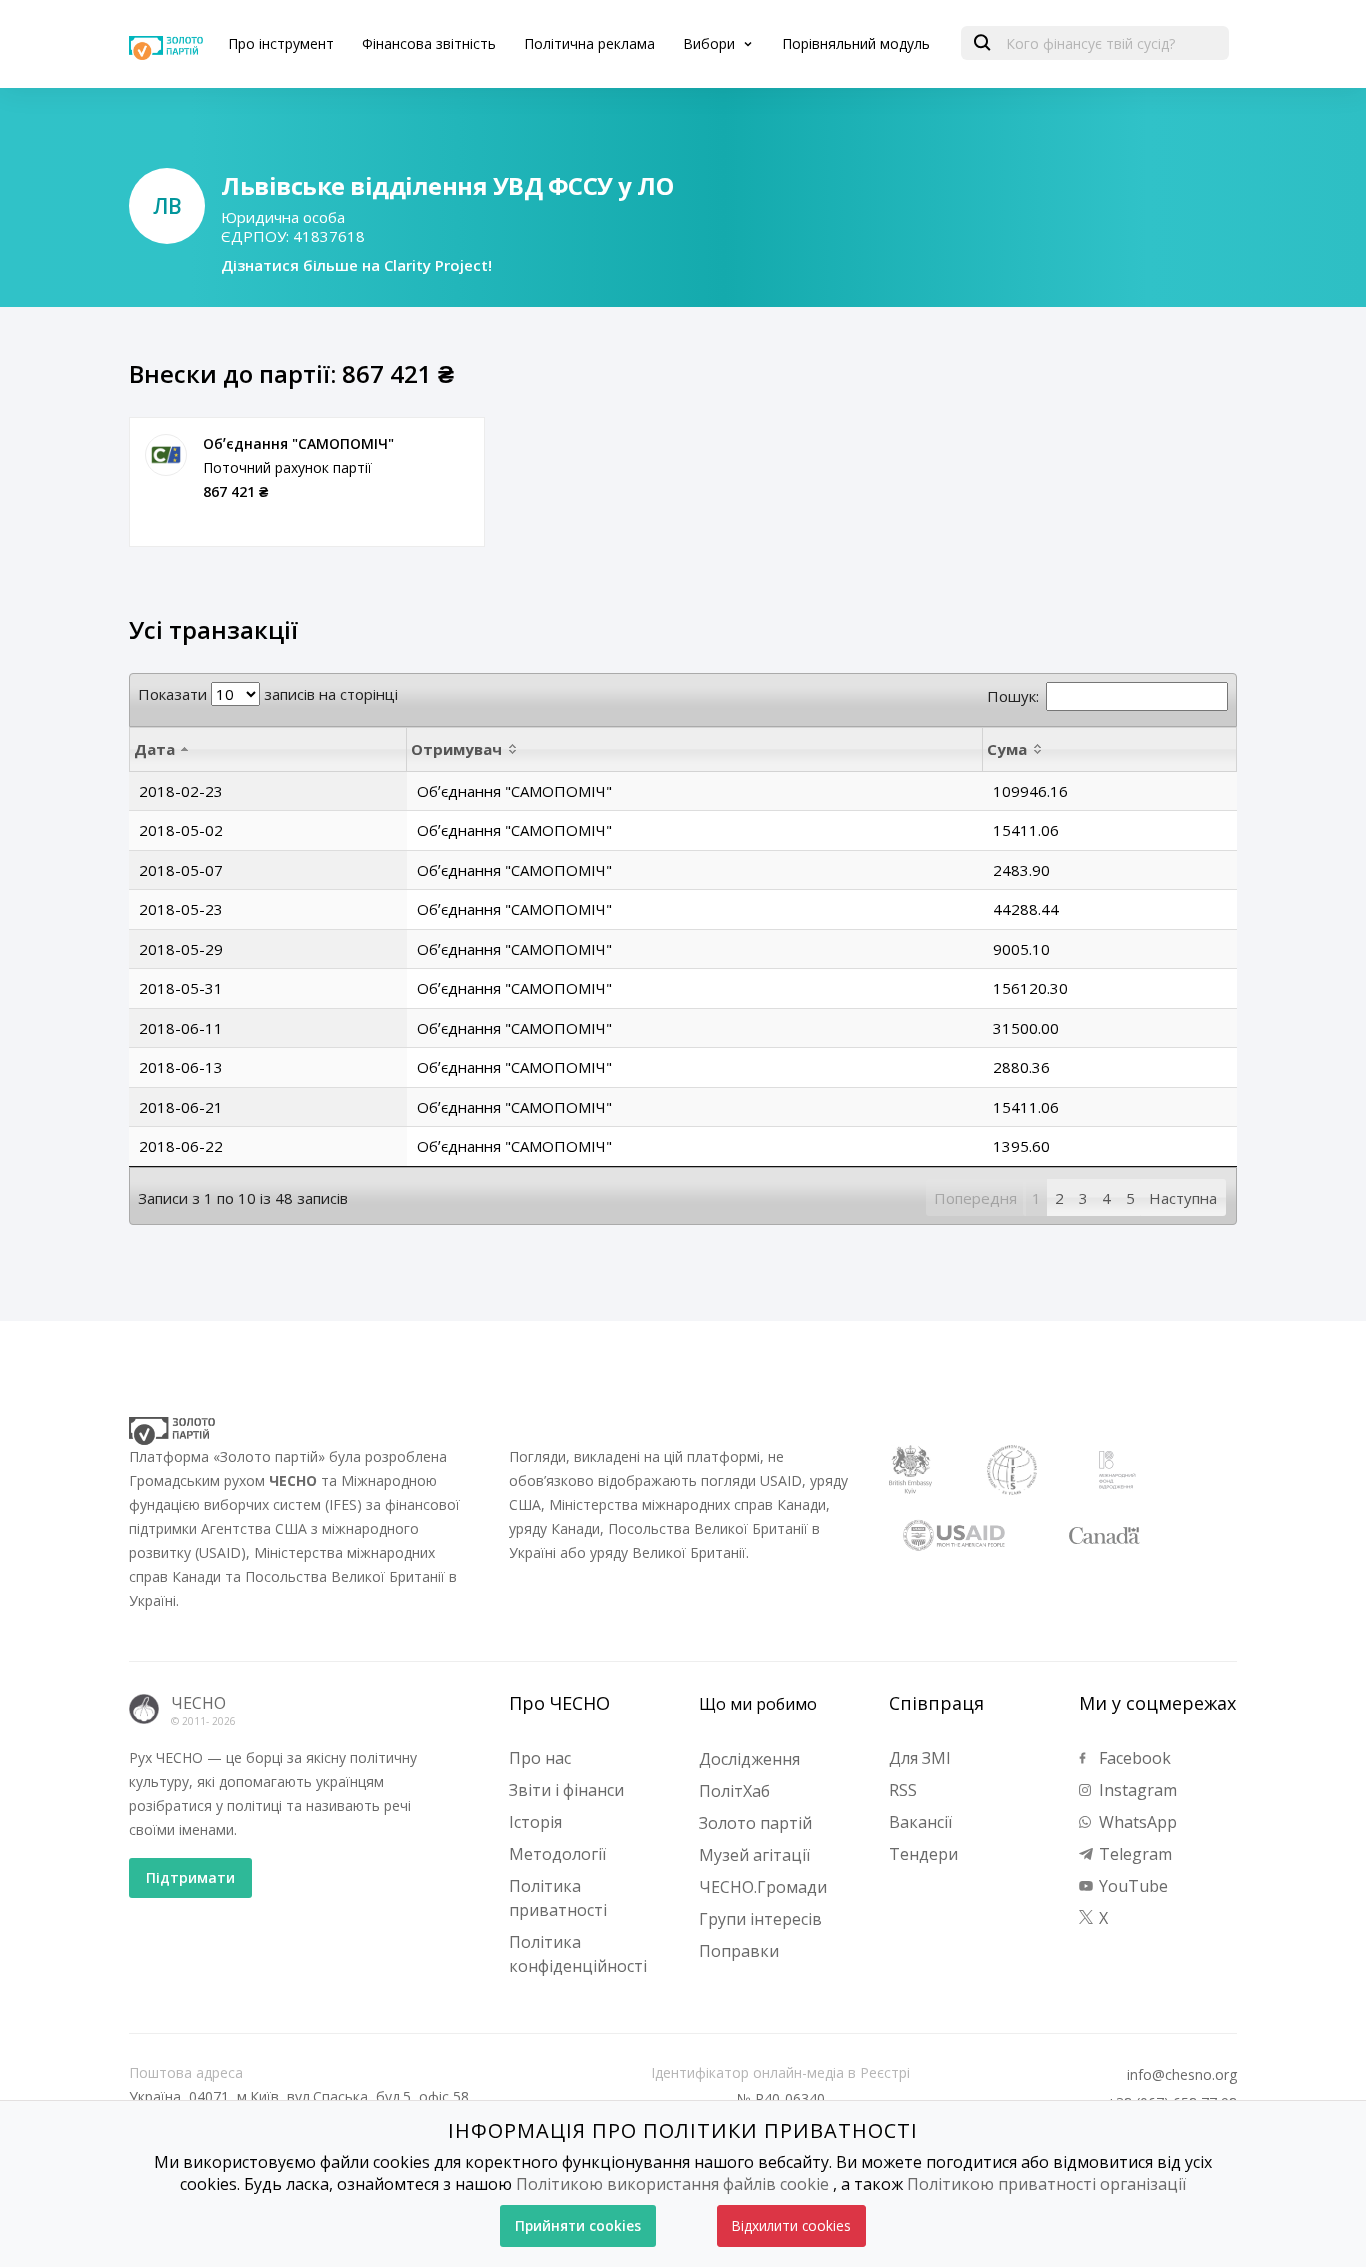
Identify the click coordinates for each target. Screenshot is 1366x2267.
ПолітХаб (734, 1791)
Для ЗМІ (920, 1758)
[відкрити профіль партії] (166, 455)
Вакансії (920, 1822)
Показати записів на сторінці (268, 694)
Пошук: (1013, 696)
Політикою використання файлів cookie (672, 2184)
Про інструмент (281, 43)
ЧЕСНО (198, 1703)
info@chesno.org (1182, 2075)
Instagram (1136, 1790)
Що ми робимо (758, 1704)
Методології (557, 1854)
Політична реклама (589, 43)
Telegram (1133, 1854)
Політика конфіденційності (578, 1954)
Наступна (1183, 1198)
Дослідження (749, 1759)
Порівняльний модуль (856, 43)
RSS (903, 1790)
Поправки (739, 1951)
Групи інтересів (760, 1919)
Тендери (923, 1854)
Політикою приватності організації (1046, 2184)
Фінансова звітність (429, 43)
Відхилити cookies (791, 2225)
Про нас (540, 1758)
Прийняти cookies (578, 2225)
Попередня (975, 1198)
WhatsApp (1136, 1822)
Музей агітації (754, 1855)
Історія (535, 1822)
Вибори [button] (711, 43)
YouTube (1131, 1886)
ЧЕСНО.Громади (763, 1887)
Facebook (1133, 1758)
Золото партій (755, 1823)
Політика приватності (558, 1898)
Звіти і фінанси (566, 1790)
